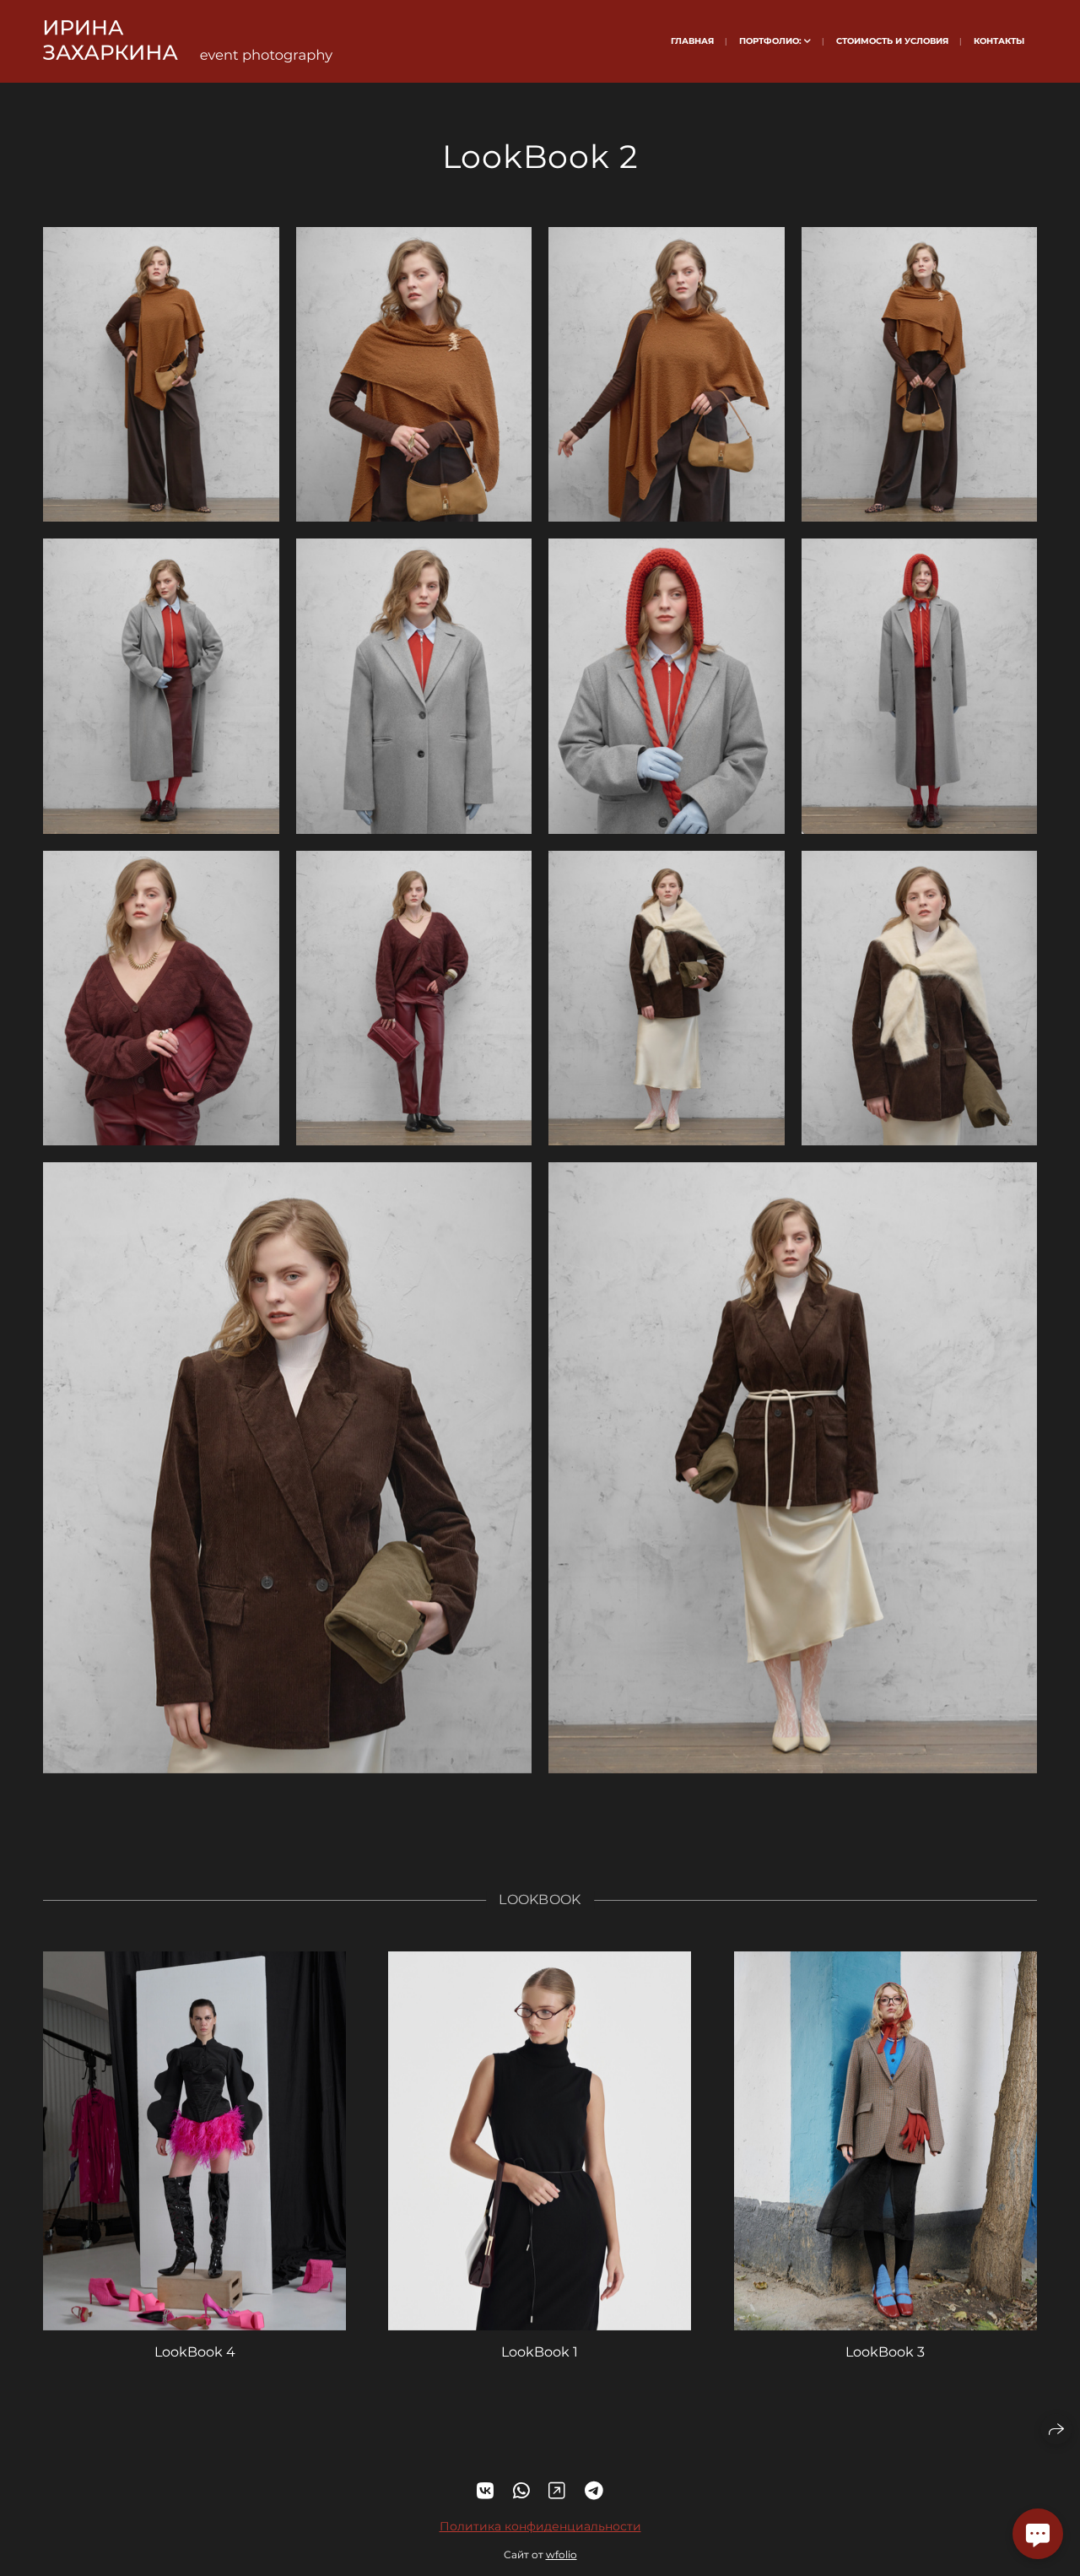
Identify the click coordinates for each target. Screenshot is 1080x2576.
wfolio (562, 2554)
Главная (692, 41)
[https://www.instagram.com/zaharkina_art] (557, 2491)
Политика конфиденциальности (540, 2526)
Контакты (999, 41)
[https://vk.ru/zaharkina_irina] (485, 2491)
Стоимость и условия (892, 41)
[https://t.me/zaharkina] (594, 2491)
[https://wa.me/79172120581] (521, 2491)
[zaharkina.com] (188, 41)
